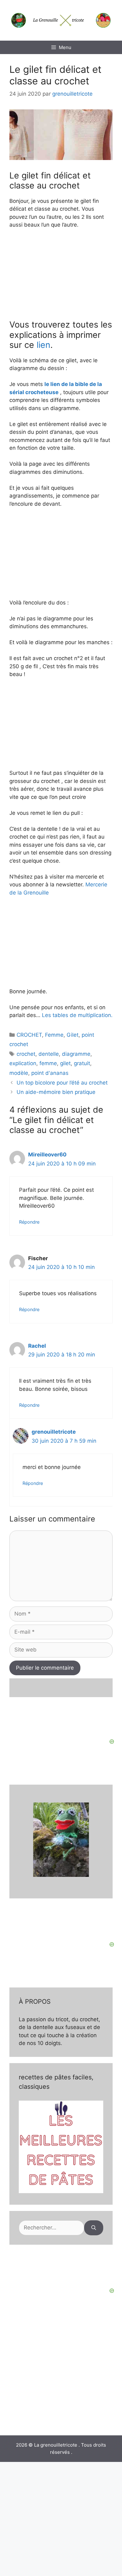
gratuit (82, 1063)
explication (23, 1063)
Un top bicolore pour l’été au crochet (62, 1083)
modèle (19, 1073)
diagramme (76, 1054)
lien (43, 345)
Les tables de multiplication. (77, 1015)
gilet (65, 1063)
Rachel (37, 1346)
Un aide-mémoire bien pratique (56, 1092)
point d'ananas (50, 1073)
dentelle (49, 1054)
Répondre (29, 1222)
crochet (26, 1054)
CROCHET (29, 1035)
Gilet (73, 1035)
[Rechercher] (94, 2228)
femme (48, 1063)
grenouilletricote (54, 1432)
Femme (54, 1035)
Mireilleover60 (47, 1155)
